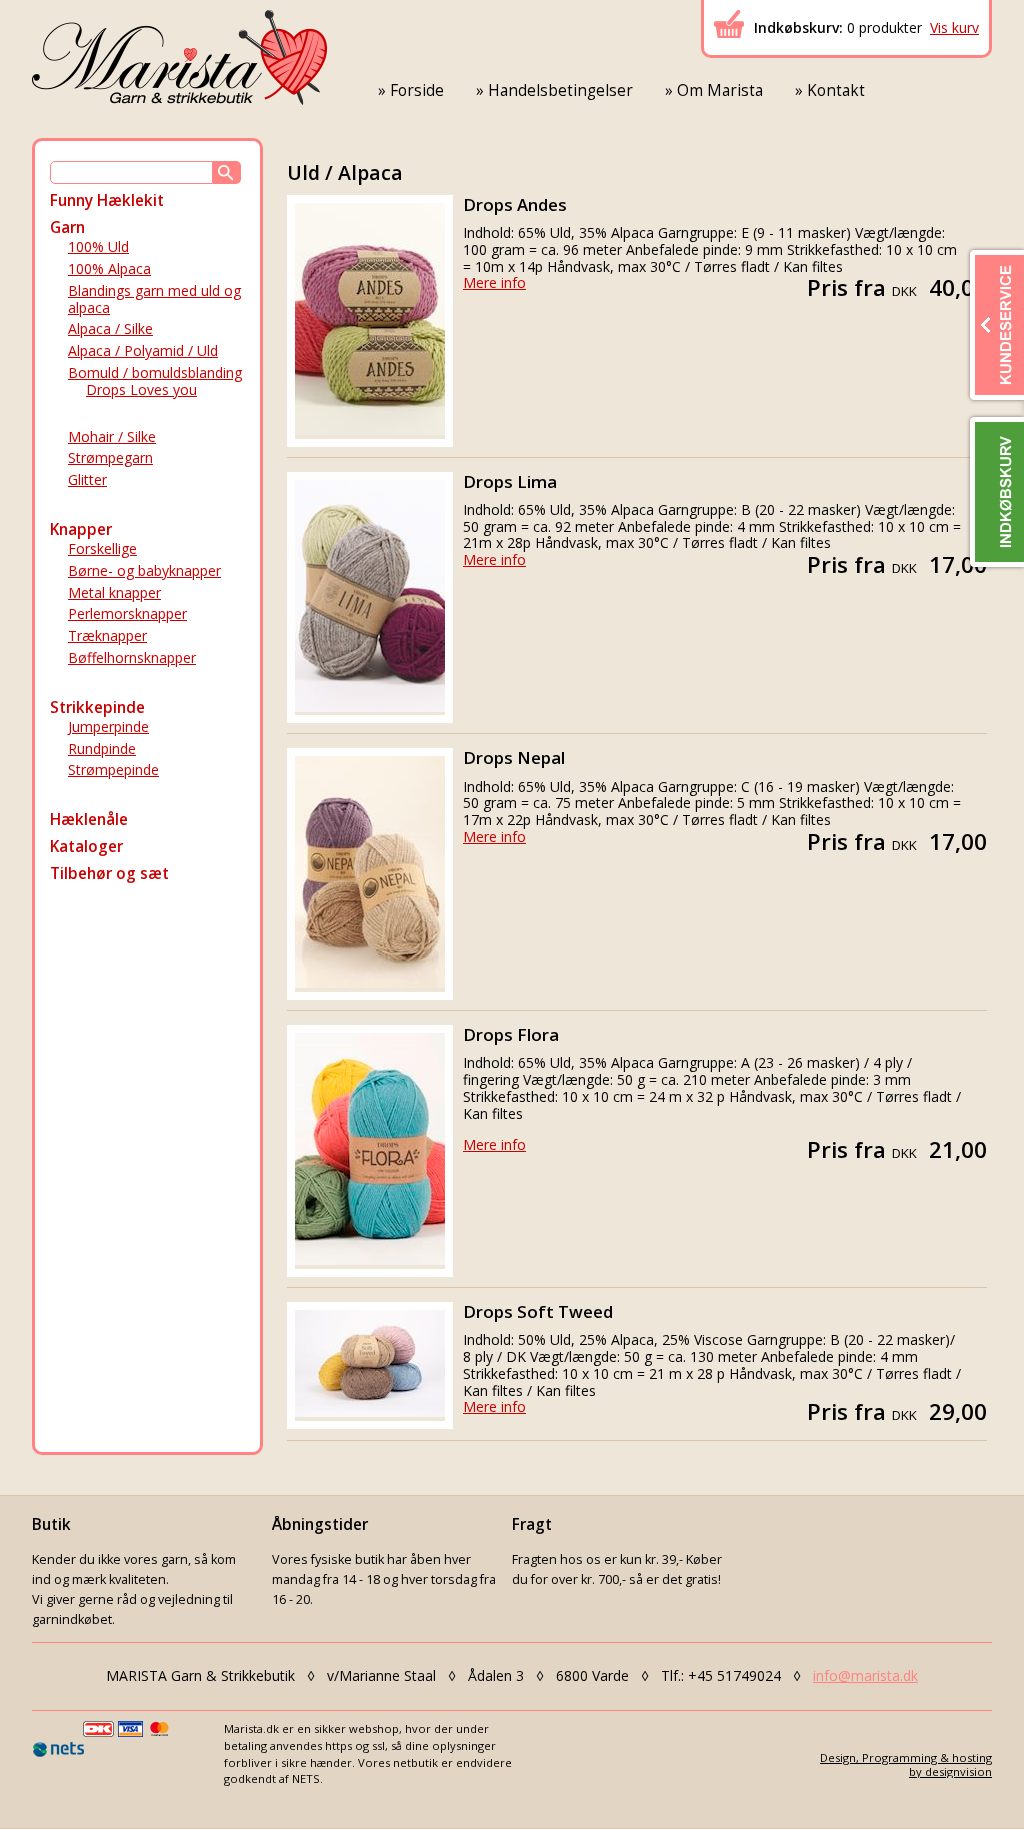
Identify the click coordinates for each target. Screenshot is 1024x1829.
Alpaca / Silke (110, 328)
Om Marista (720, 90)
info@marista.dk (865, 1675)
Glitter (87, 479)
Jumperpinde (108, 726)
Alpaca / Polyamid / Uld (143, 350)
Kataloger (86, 846)
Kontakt (836, 90)
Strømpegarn (110, 457)
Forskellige (102, 548)
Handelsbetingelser (560, 90)
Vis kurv (954, 27)
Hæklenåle (89, 819)
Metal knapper (114, 592)
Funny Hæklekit (107, 200)
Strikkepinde (97, 707)
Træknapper (107, 635)
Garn (67, 227)
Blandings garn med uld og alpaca (154, 299)
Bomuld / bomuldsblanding (155, 372)
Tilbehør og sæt (109, 873)
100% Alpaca (109, 268)
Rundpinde (102, 748)
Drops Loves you (141, 389)
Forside (417, 90)
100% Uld (98, 246)
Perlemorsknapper (127, 613)
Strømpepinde (113, 769)
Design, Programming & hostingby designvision (906, 1764)
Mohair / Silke (112, 436)
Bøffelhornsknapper (132, 657)
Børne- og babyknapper (144, 570)
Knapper (81, 529)
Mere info (494, 282)
